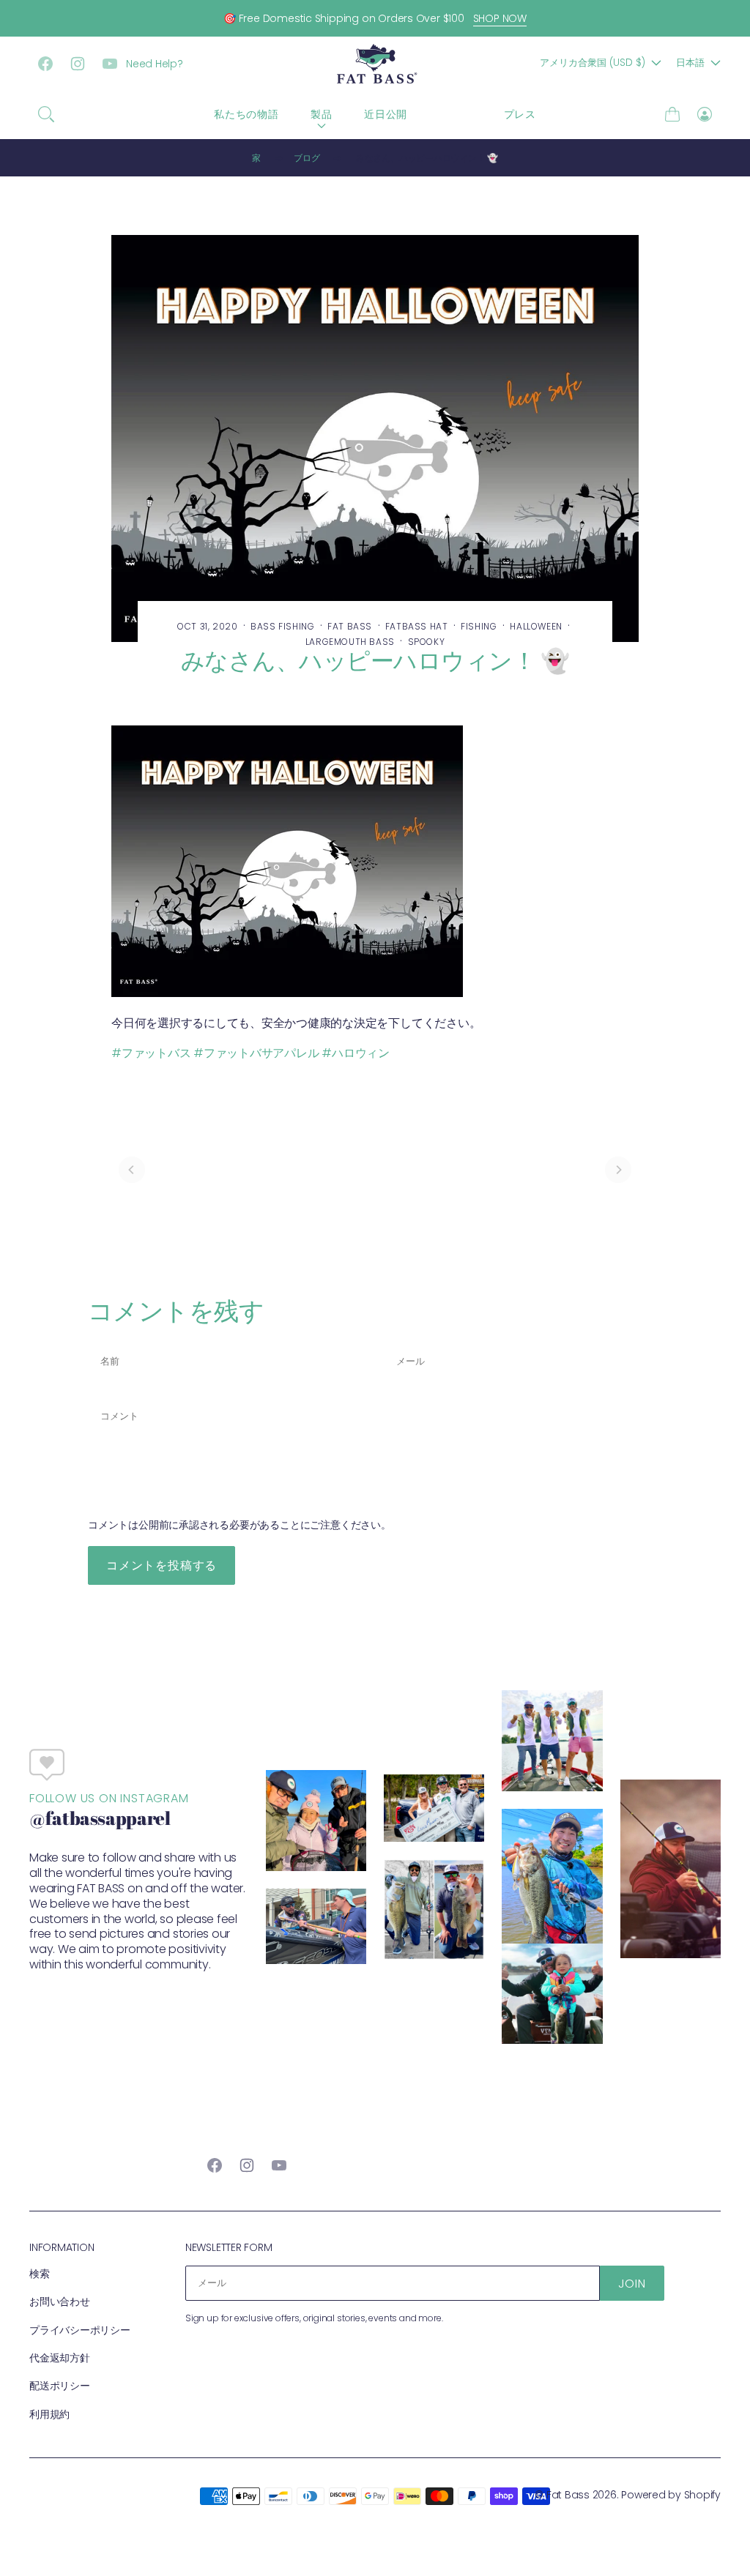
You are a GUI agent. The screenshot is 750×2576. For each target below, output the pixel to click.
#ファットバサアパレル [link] (256, 1053)
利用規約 (49, 2414)
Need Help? (155, 64)
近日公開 (386, 114)
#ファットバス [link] (151, 1053)
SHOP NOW (500, 18)
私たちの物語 (246, 114)
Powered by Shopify (671, 2495)
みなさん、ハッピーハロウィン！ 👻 (427, 158)
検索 (40, 2274)
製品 (321, 114)
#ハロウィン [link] (356, 1053)
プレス (520, 114)
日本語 (690, 63)
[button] (46, 114)
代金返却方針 (60, 2358)
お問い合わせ (60, 2301)
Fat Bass (568, 2495)
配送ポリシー (60, 2386)
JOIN (632, 2284)
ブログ (456, 114)
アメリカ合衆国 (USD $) (593, 63)
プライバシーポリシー (80, 2330)
